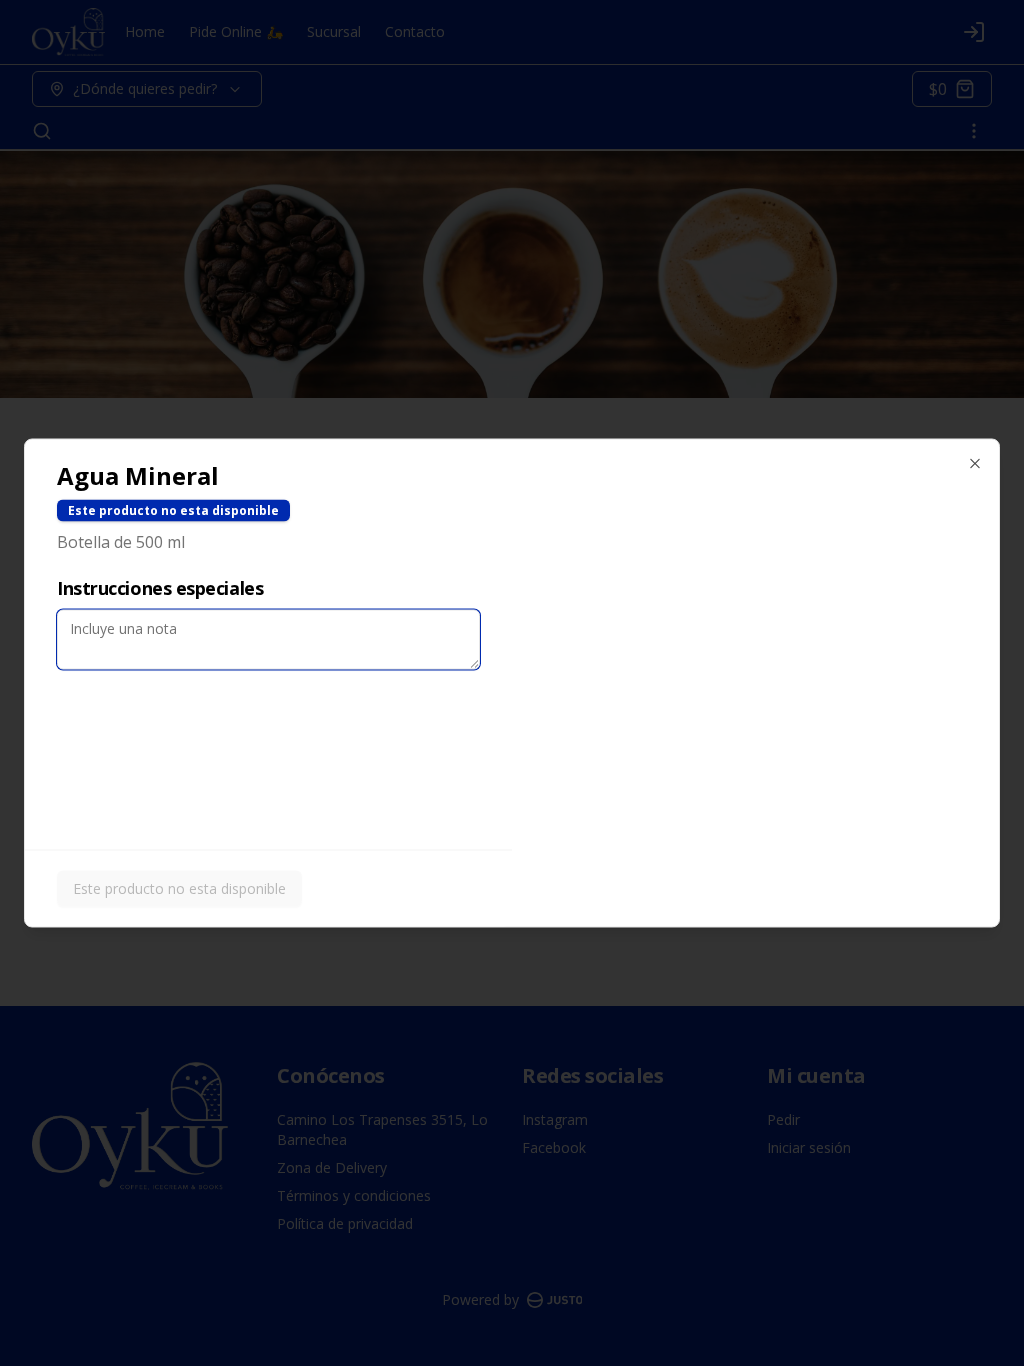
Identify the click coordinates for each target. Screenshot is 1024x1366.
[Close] (975, 464)
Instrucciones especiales (160, 588)
